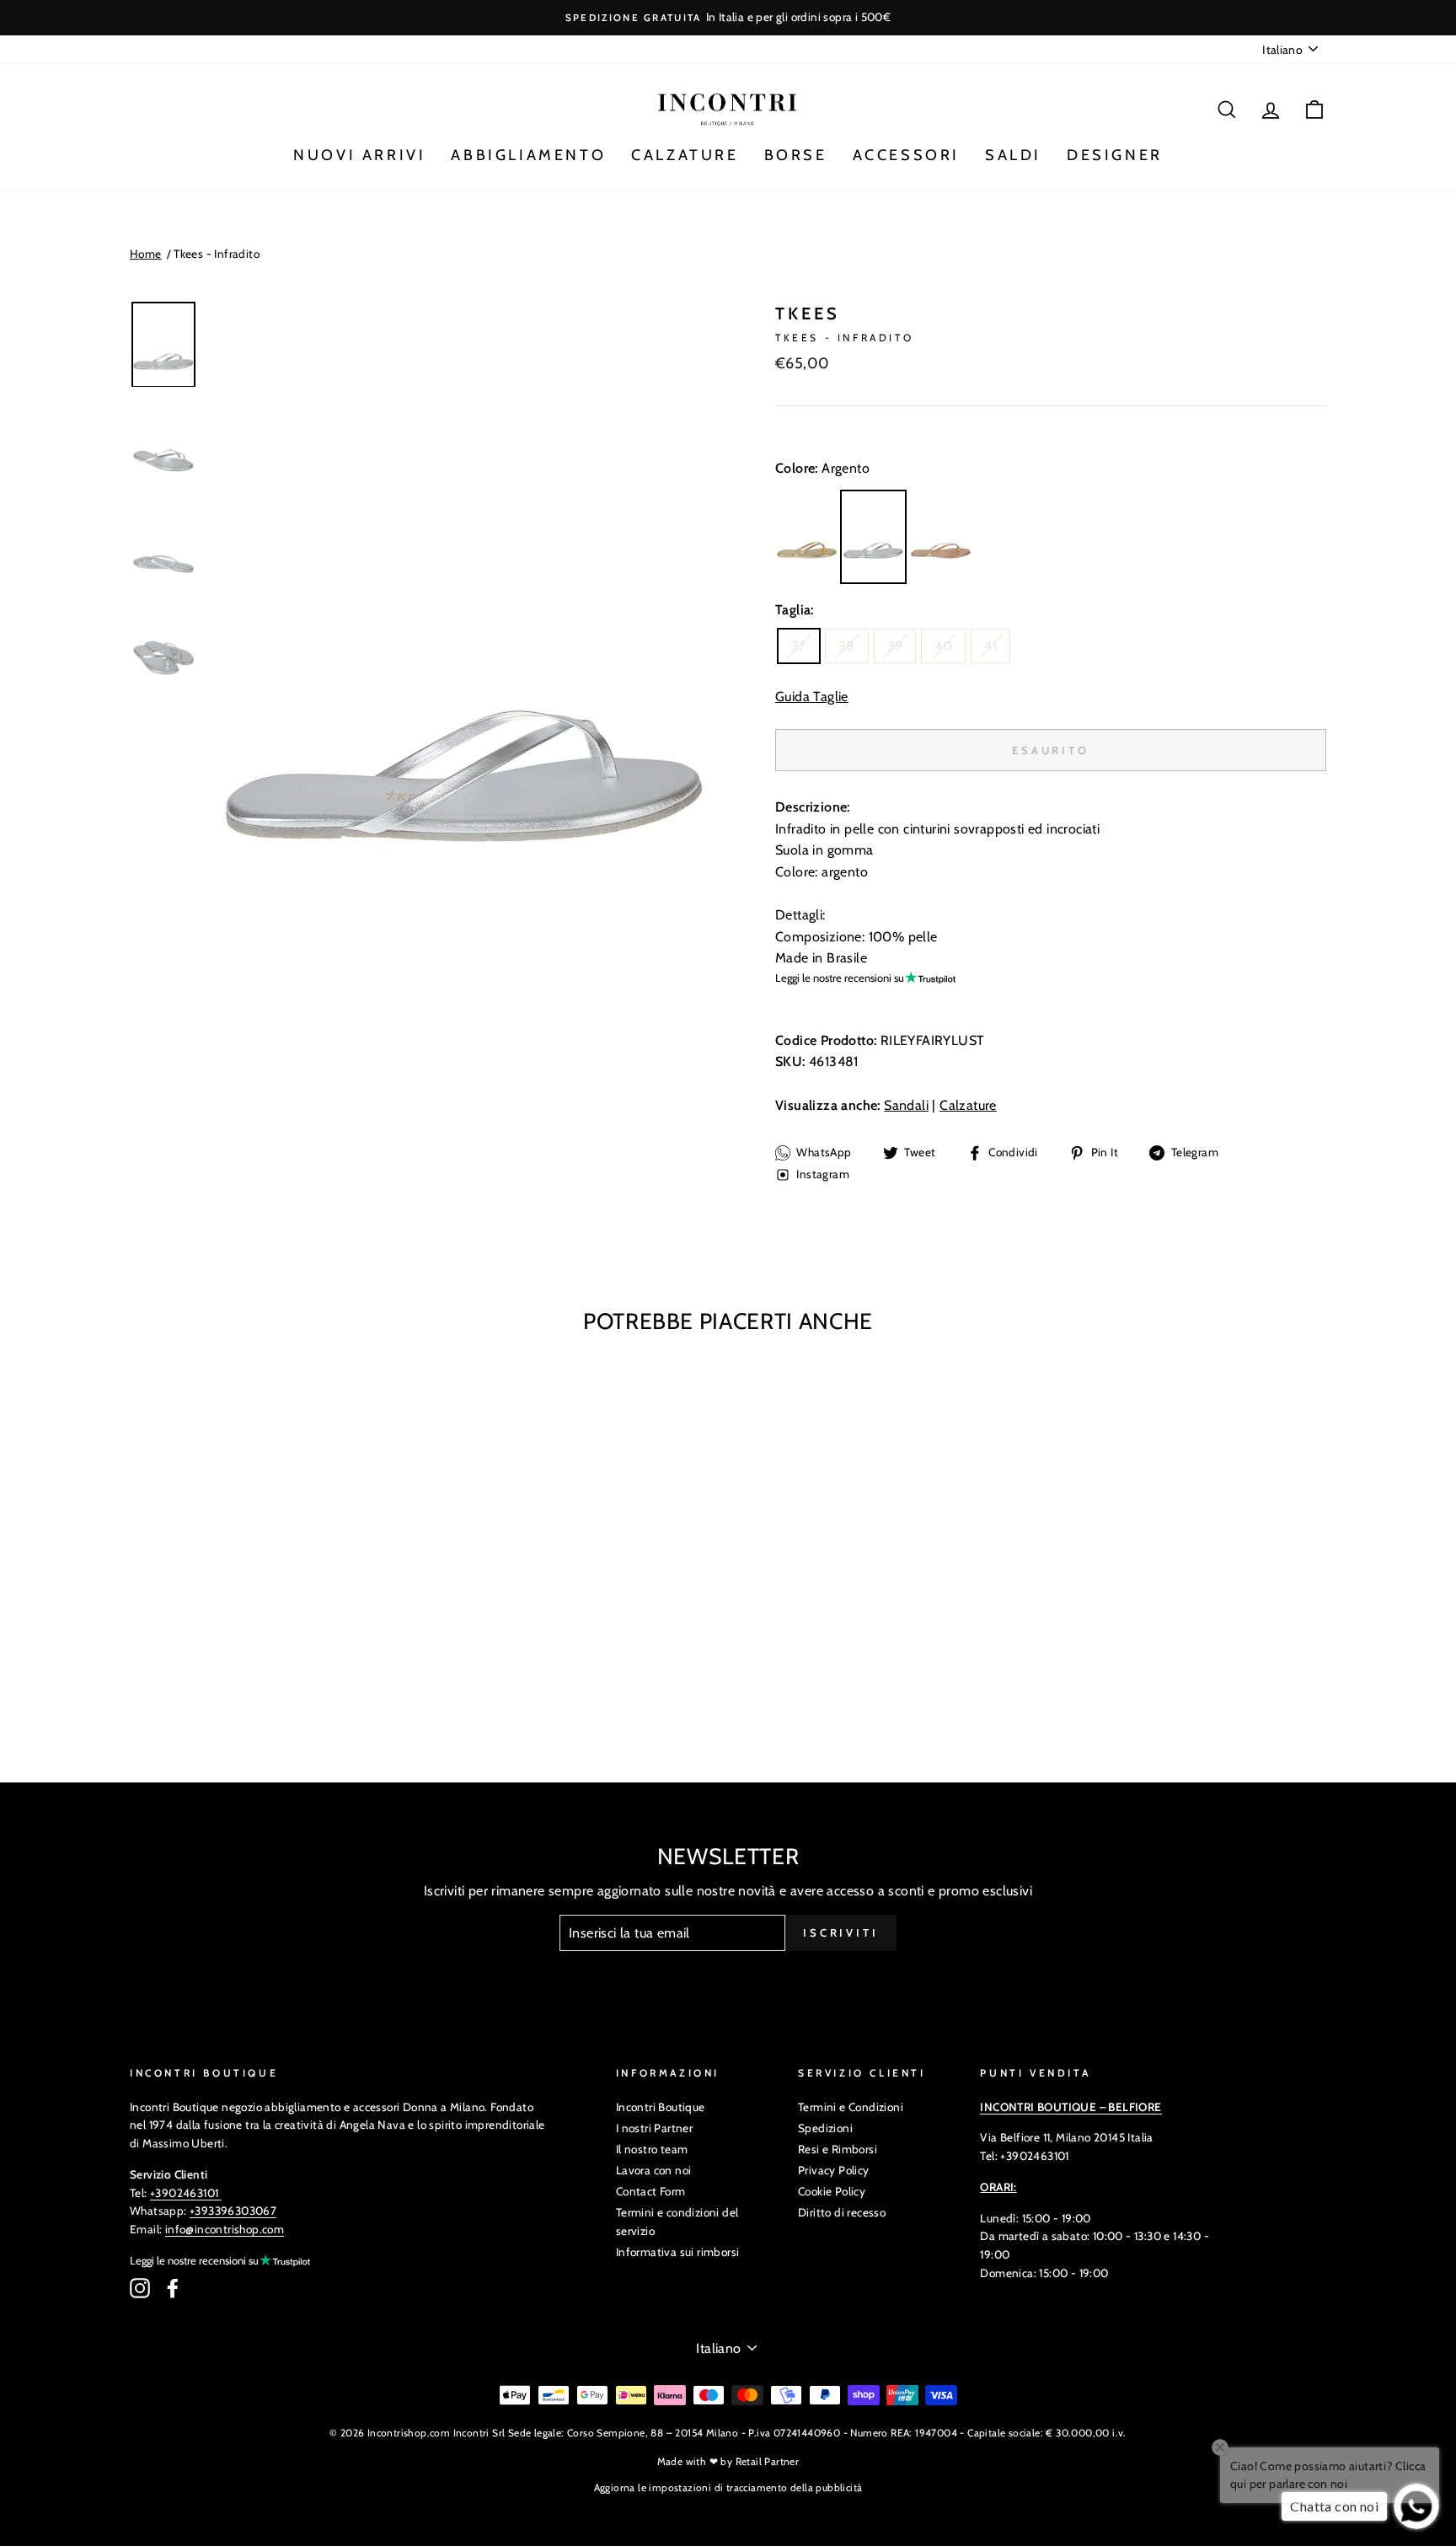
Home (146, 254)
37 (799, 646)
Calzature (968, 1105)
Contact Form (651, 2191)
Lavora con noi (654, 2170)
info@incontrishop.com (225, 2229)
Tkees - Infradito (217, 254)
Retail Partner (768, 2461)
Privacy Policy (834, 2170)
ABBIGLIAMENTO (528, 155)
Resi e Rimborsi (838, 2149)
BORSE (796, 155)
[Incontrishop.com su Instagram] (140, 2288)
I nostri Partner (654, 2128)
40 (943, 646)
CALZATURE (685, 155)
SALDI (1013, 155)
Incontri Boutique (661, 2107)
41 (990, 646)
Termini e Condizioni (851, 2107)
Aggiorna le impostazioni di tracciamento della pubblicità (728, 2487)
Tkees (808, 314)
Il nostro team (652, 2149)
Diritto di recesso (842, 2212)
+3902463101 (184, 2193)
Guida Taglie (812, 697)
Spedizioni (825, 2128)
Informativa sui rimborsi (678, 2252)
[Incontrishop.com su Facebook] (173, 2288)
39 (895, 646)
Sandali (906, 1105)
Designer (1115, 155)
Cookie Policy (832, 2191)
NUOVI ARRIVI (359, 155)
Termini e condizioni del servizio (677, 2222)
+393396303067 (233, 2211)
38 (847, 646)
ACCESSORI (906, 155)
